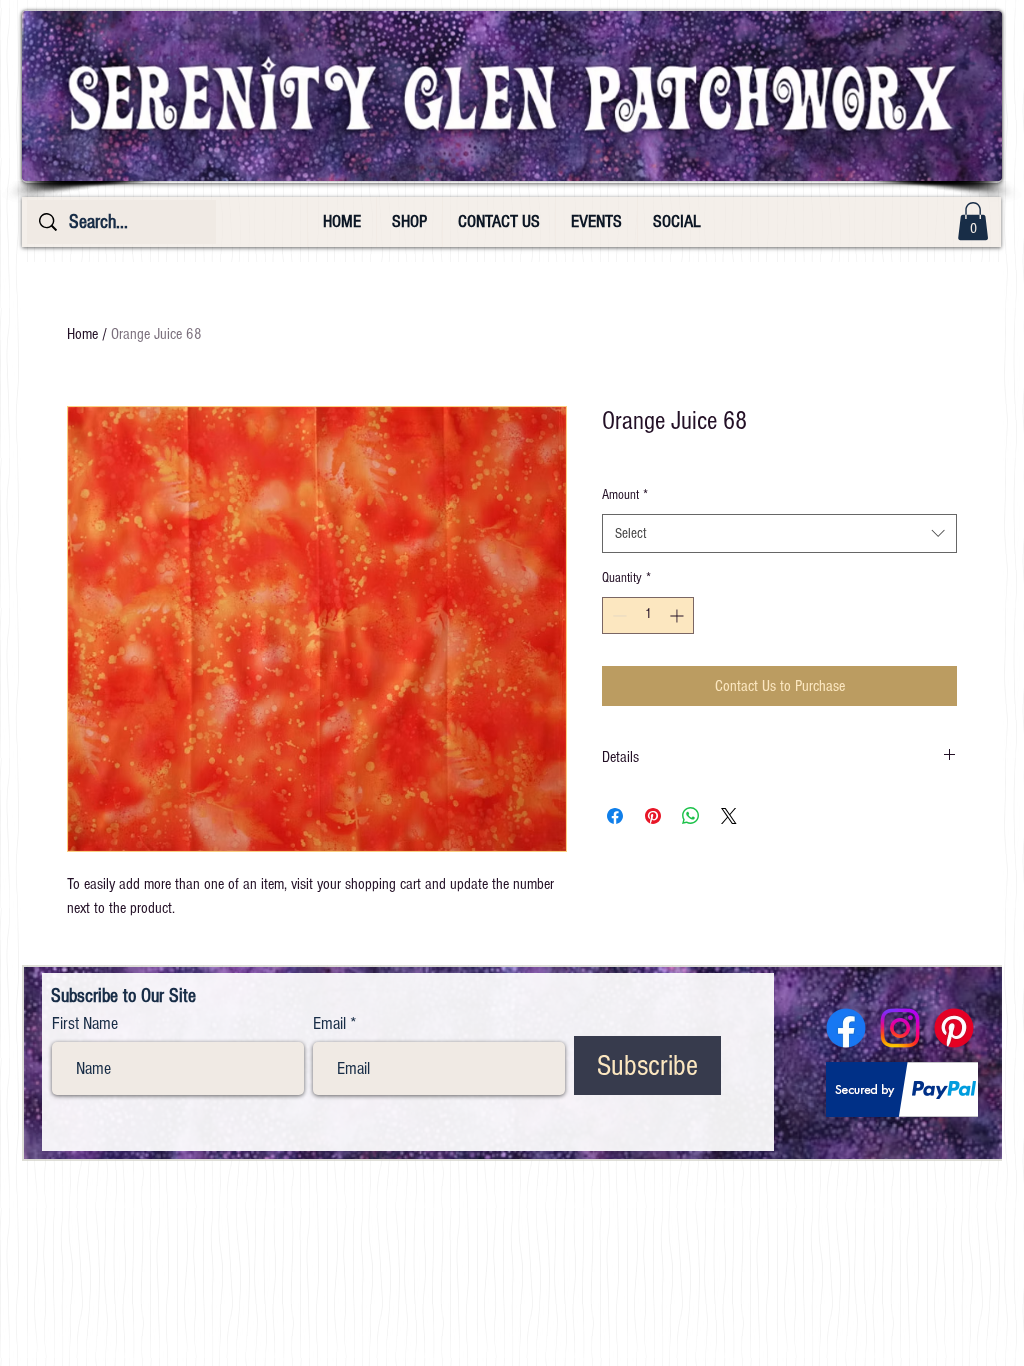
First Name (85, 1024)
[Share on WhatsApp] (691, 816)
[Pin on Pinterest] (653, 816)
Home (82, 334)
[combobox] (779, 533)
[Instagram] (900, 1028)
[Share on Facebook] (615, 816)
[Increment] (678, 615)
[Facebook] (846, 1028)
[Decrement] (617, 615)
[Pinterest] (954, 1028)
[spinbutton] (648, 615)
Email (329, 1024)
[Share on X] (729, 816)
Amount (625, 495)
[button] (973, 221)
